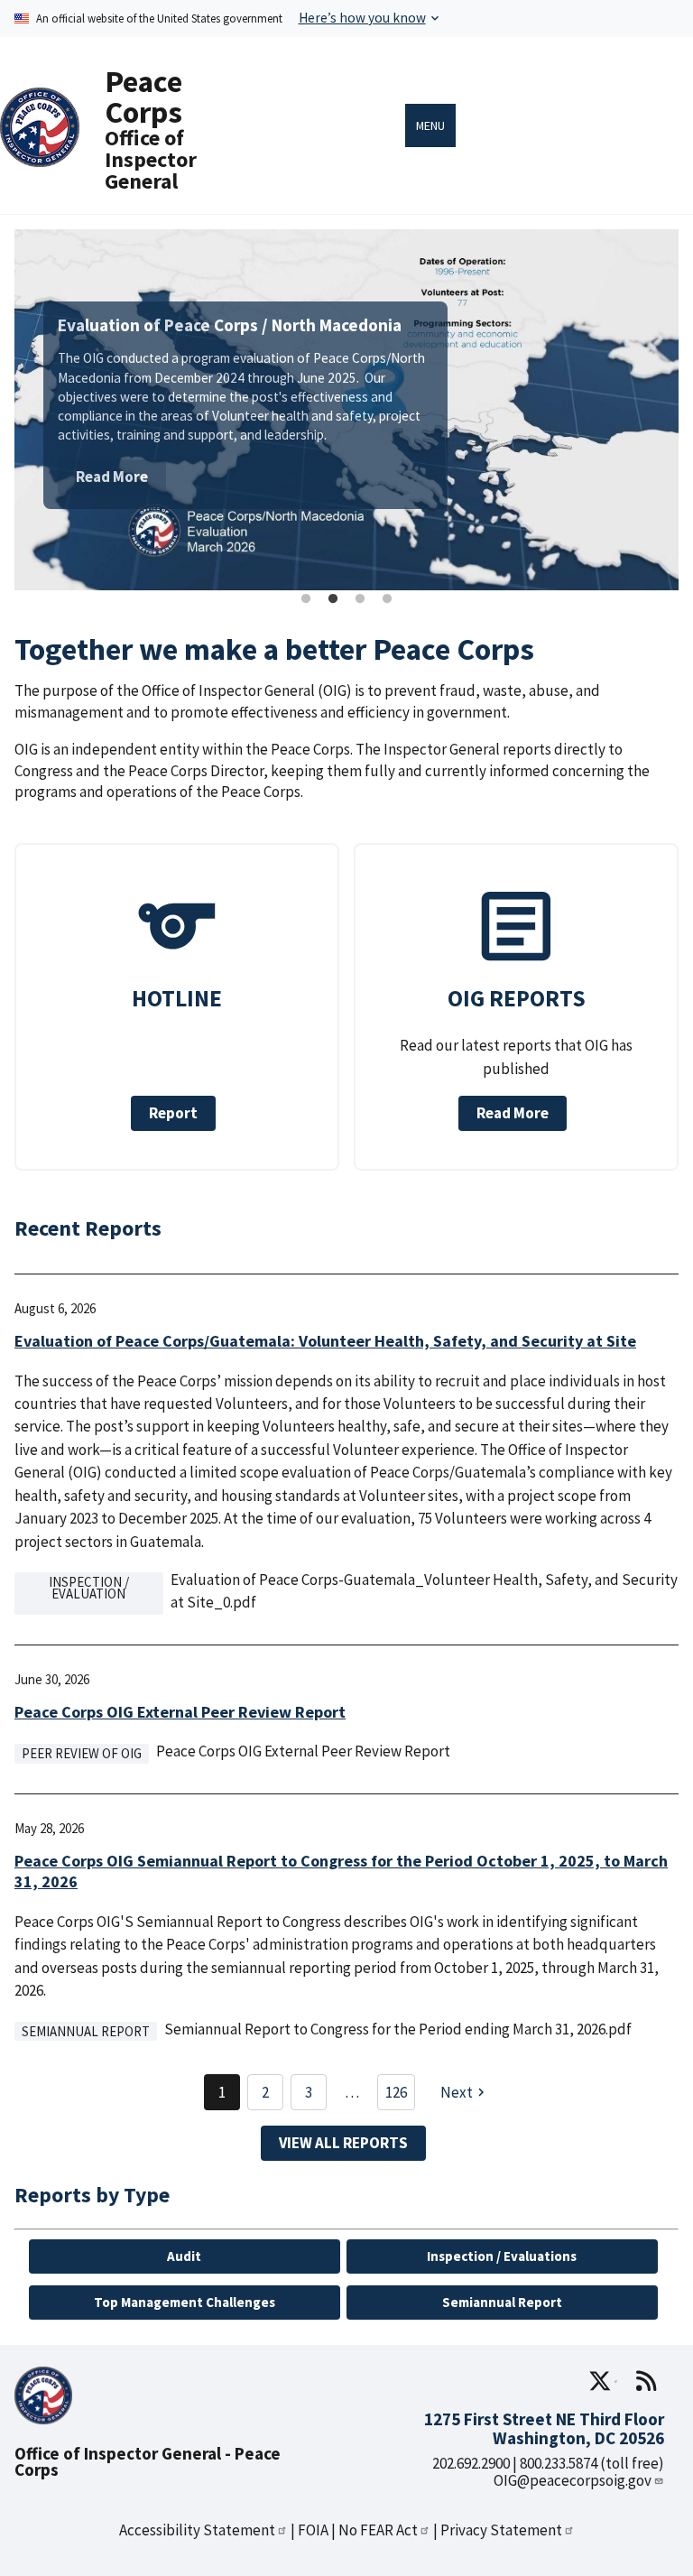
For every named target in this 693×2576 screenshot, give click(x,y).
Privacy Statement (501, 2530)
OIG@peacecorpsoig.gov (573, 2480)
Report (173, 1113)
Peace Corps (143, 96)
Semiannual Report (502, 2302)
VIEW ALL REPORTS (343, 2143)
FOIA (313, 2530)
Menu (430, 125)
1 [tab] (306, 599)
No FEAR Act (378, 2530)
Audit (184, 2256)
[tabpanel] (346, 410)
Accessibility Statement (197, 2530)
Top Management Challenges (185, 2302)
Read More (112, 477)
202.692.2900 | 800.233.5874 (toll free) (548, 2463)
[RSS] (646, 2381)
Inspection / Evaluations (502, 2256)
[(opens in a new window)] (603, 2381)
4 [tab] (387, 599)
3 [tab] (360, 599)
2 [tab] (333, 599)
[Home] (40, 156)
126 (396, 2092)
